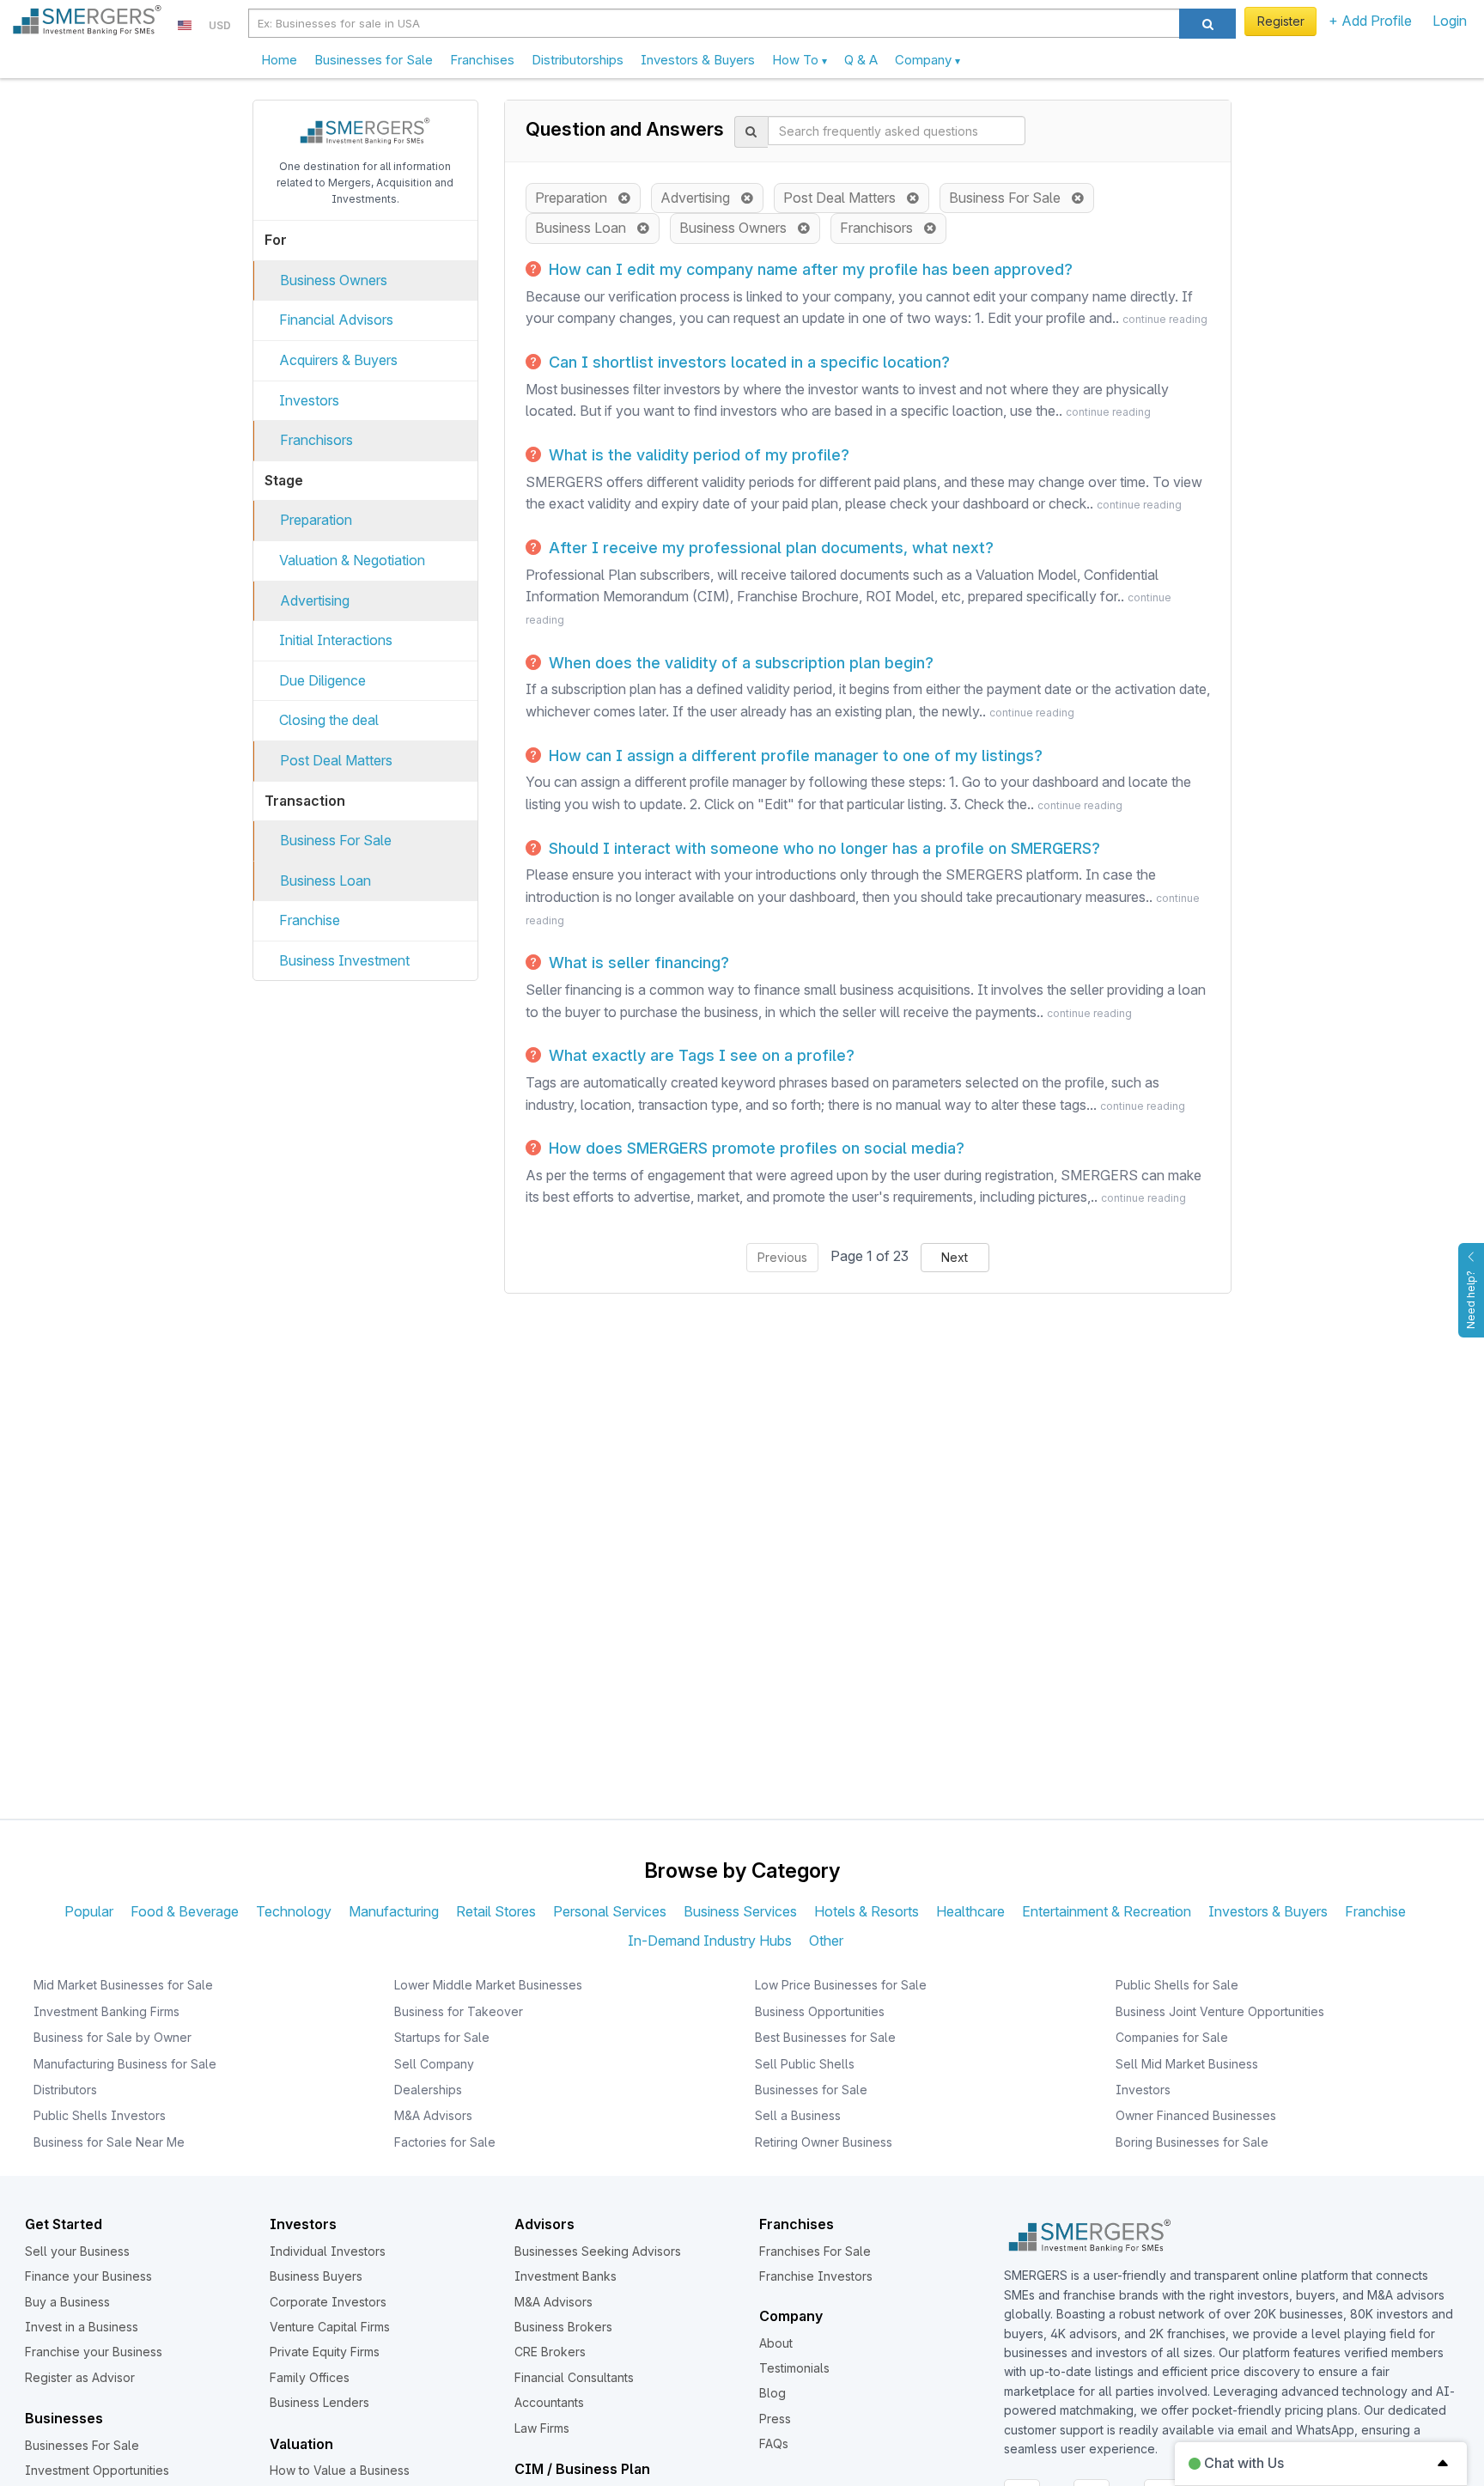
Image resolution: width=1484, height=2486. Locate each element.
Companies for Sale (1172, 2037)
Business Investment (344, 960)
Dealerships (428, 2090)
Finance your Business (88, 2276)
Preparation (316, 520)
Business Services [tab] (740, 1911)
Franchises (482, 60)
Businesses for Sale (374, 60)
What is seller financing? (637, 963)
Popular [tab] (89, 1911)
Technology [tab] (294, 1911)
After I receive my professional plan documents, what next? (769, 548)
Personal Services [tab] (610, 1911)
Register (1281, 21)
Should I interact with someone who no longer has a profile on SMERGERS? (822, 848)
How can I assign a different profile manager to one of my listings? (794, 756)
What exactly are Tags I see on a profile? (699, 1055)
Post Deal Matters (336, 760)
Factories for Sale (445, 2142)
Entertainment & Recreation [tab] (1107, 1911)
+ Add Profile (1370, 21)
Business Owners (334, 280)
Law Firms (542, 2428)
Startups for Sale (442, 2037)
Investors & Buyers (698, 60)
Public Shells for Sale (1177, 1985)
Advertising (315, 600)
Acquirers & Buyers (338, 360)
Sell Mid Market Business (1187, 2064)
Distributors (65, 2090)
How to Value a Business (340, 2470)
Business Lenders (319, 2402)
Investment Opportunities (97, 2470)
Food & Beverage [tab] (185, 1911)
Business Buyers (316, 2276)
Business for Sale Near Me (109, 2142)
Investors (309, 400)
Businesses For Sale (82, 2445)
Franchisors (316, 440)
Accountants (549, 2402)
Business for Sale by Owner (113, 2037)
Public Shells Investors (100, 2115)
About (776, 2343)
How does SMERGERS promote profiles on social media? (754, 1148)
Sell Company (434, 2064)
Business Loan (325, 880)
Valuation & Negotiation (352, 560)
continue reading (1165, 319)
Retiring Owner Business (824, 2142)
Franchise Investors (816, 2276)
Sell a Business (798, 2115)
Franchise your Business (94, 2352)
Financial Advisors (336, 320)
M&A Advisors (433, 2115)
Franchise (310, 920)
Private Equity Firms (325, 2352)
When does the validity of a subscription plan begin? (739, 663)
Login (1450, 21)
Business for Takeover (459, 2011)
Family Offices (310, 2377)
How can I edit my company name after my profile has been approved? (809, 269)
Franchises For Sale (815, 2251)
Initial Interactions (336, 640)
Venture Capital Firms (330, 2327)
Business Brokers (563, 2327)
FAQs (774, 2443)
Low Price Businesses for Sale (841, 1985)
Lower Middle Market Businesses (488, 1985)
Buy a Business (67, 2302)
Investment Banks (566, 2276)
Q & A (861, 60)
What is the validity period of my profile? (697, 455)
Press (775, 2419)
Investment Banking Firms (106, 2011)
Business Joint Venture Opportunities (1220, 2011)
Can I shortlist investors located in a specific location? (747, 362)
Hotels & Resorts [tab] (867, 1911)
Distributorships (578, 60)
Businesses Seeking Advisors (598, 2251)
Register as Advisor (80, 2377)
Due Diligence (322, 680)
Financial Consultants (574, 2377)
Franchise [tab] (1375, 1911)
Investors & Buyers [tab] (1268, 1911)
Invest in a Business (82, 2327)
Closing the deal (329, 720)
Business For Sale (336, 840)
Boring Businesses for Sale (1192, 2142)
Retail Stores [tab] (496, 1911)
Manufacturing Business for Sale (125, 2064)
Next (955, 1257)
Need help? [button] (1471, 1300)
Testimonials (794, 2368)
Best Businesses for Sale (825, 2037)
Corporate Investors (328, 2302)
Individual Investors (328, 2251)
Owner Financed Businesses (1196, 2115)
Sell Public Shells (805, 2064)
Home (279, 60)
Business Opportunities (820, 2011)
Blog (772, 2393)
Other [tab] (826, 1941)
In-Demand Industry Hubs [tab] (710, 1941)
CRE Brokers (550, 2352)
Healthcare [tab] (970, 1911)
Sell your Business (77, 2251)
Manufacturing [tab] (394, 1911)
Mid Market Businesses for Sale (123, 1985)
